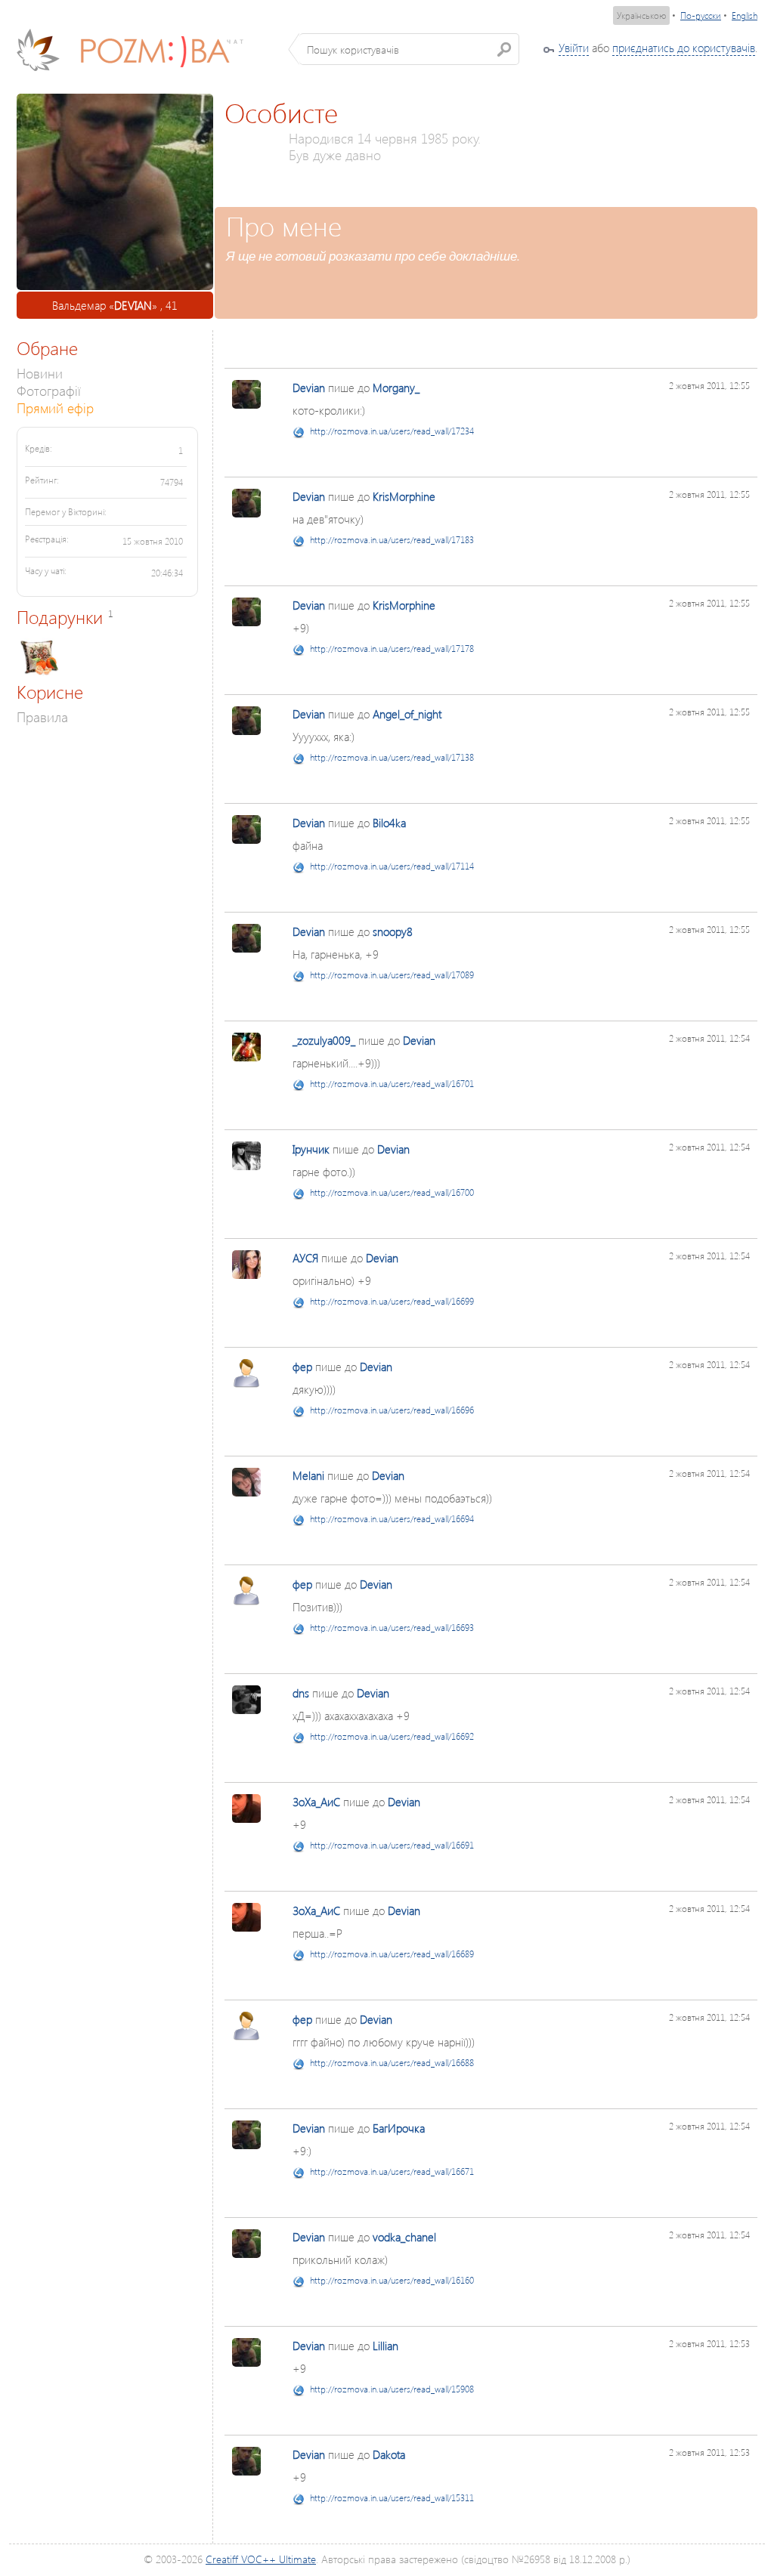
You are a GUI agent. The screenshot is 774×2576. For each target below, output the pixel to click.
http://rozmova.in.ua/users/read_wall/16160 (392, 2280)
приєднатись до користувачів (684, 48)
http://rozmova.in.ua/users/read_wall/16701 (392, 1084)
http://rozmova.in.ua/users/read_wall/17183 (392, 540)
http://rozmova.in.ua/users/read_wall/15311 (392, 2498)
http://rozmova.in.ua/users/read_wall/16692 (392, 1736)
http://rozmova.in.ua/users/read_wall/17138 (392, 757)
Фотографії (49, 390)
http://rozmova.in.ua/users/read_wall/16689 (392, 1954)
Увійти (574, 48)
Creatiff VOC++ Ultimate (261, 2559)
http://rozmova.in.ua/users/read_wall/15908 (392, 2389)
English (745, 15)
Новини (40, 373)
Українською (641, 15)
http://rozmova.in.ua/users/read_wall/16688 (392, 2063)
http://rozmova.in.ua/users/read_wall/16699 (392, 1301)
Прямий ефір (55, 408)
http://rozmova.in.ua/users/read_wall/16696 (392, 1410)
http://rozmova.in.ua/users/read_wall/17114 (392, 866)
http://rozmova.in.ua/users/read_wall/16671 (392, 2171)
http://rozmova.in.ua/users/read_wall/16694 (392, 1519)
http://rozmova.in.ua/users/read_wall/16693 (392, 1628)
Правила (42, 717)
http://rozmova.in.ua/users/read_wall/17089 (392, 975)
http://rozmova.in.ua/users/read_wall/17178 (392, 649)
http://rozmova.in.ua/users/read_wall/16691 (392, 1845)
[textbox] (409, 49)
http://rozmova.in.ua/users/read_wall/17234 (392, 431)
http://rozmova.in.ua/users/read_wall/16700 (392, 1192)
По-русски (701, 15)
